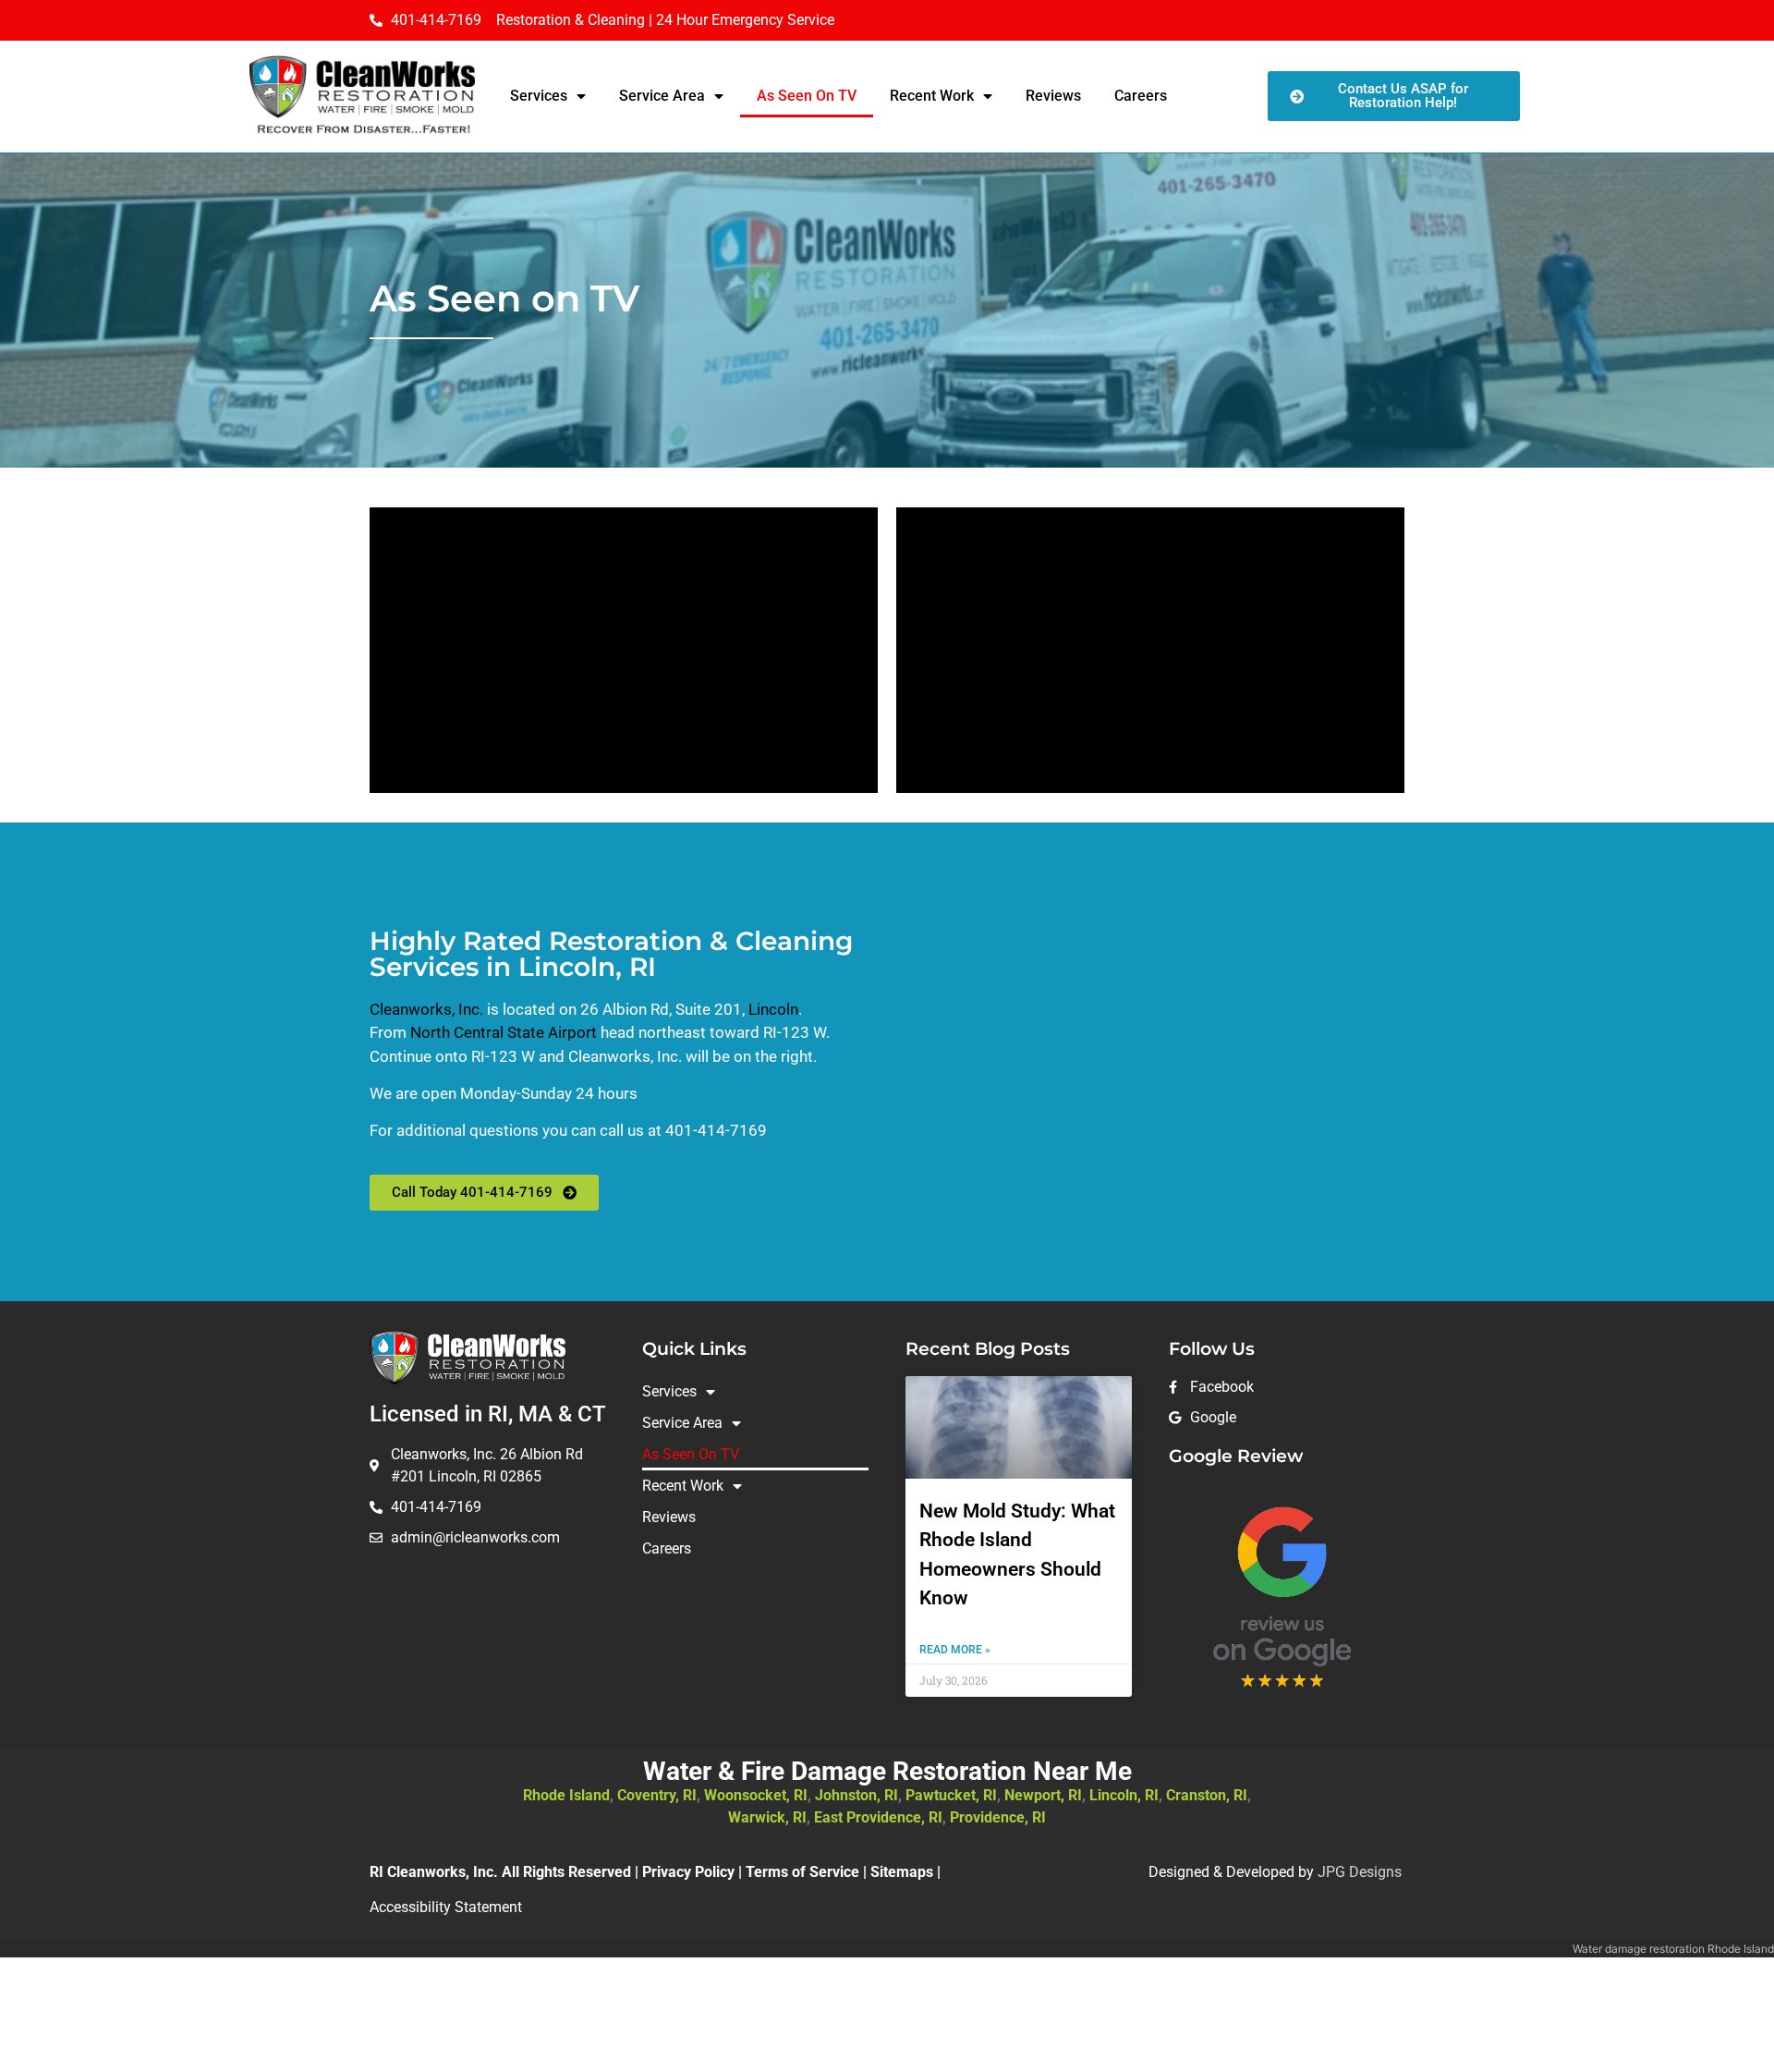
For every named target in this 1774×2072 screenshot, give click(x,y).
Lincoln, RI (1124, 1795)
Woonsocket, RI (756, 1795)
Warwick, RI (767, 1817)
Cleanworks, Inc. (426, 1009)
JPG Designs (1360, 1872)
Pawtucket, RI (951, 1795)
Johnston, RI (857, 1795)
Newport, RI (1043, 1795)
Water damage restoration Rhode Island (1673, 1949)
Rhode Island (566, 1795)
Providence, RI (998, 1817)
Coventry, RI (657, 1795)
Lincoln (773, 1009)
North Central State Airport (505, 1032)
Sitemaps (902, 1872)
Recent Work (932, 96)
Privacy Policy (688, 1872)
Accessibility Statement (446, 1907)
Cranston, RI (1207, 1795)
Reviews (1053, 96)
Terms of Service (802, 1872)
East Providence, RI (878, 1817)
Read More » (955, 1650)
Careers (1141, 96)
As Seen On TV (807, 96)
